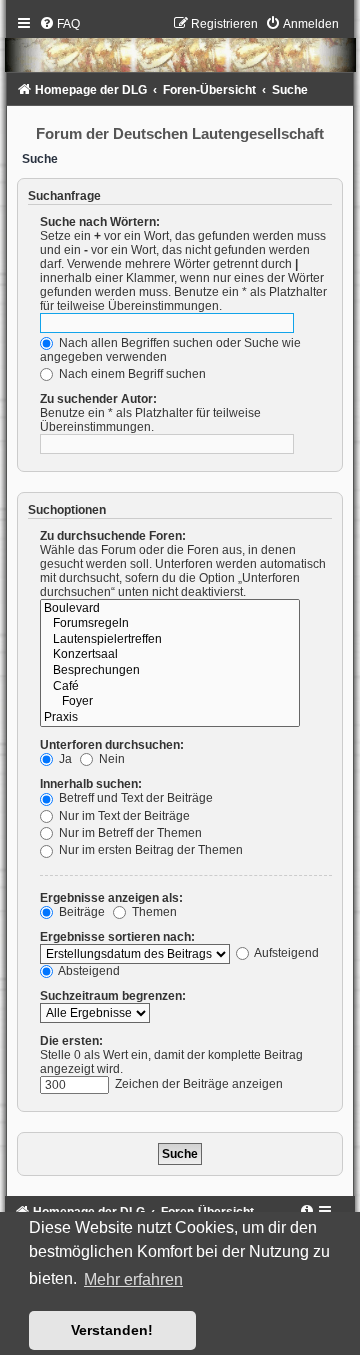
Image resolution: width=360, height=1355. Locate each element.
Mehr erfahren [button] (133, 1279)
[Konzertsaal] (170, 655)
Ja (64, 759)
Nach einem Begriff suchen (131, 374)
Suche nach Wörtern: (100, 222)
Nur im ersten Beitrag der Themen (149, 850)
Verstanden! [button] (112, 1330)
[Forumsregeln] (170, 624)
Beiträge (80, 912)
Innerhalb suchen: (91, 784)
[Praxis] (170, 718)
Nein (110, 759)
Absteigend (88, 971)
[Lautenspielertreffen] (170, 640)
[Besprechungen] (170, 671)
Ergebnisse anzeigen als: (111, 898)
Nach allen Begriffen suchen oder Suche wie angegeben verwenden (170, 350)
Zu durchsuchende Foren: (113, 536)
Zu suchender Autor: (98, 399)
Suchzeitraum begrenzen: (113, 996)
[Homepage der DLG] (180, 48)
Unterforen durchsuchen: (112, 745)
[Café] (170, 687)
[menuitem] (59, 24)
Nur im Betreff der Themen (129, 833)
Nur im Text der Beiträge (123, 816)
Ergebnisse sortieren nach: (117, 937)
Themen (153, 912)
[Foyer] (170, 702)
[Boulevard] (170, 609)
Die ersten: (71, 1041)
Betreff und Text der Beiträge (134, 798)
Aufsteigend (285, 953)
